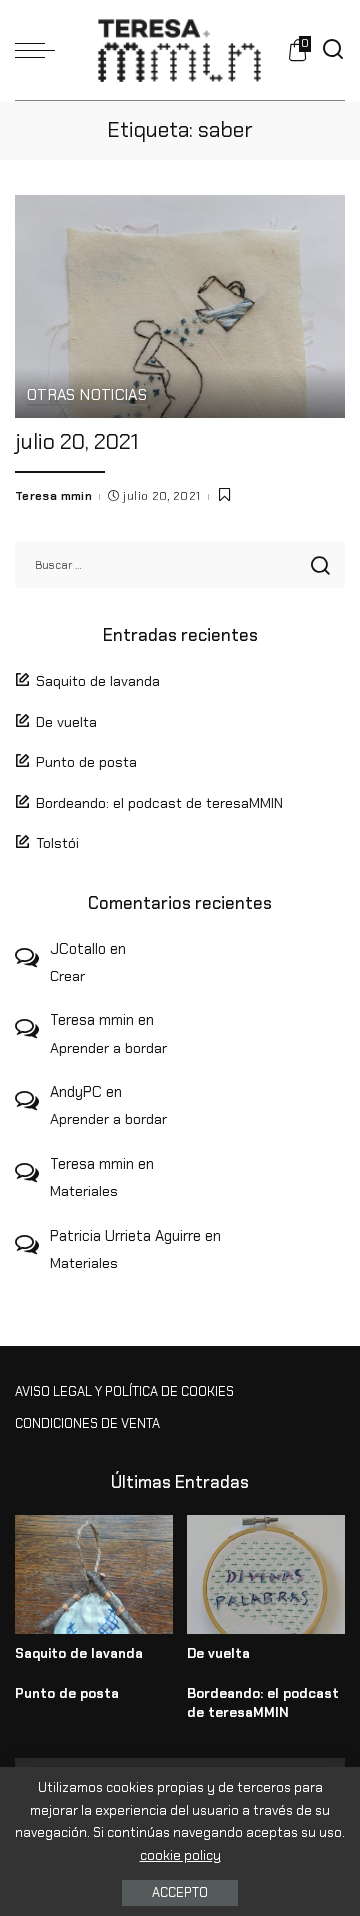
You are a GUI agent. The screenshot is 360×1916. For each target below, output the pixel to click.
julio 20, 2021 (76, 442)
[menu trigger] (40, 50)
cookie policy (180, 1855)
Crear (67, 976)
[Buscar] (333, 50)
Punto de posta (86, 762)
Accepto (180, 1892)
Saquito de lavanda (98, 681)
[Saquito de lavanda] (94, 1574)
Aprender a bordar (108, 1048)
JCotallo (78, 949)
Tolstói (57, 843)
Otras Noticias (87, 396)
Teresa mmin (53, 496)
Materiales (84, 1191)
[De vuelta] (266, 1574)
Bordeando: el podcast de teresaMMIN (159, 803)
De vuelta (66, 722)
